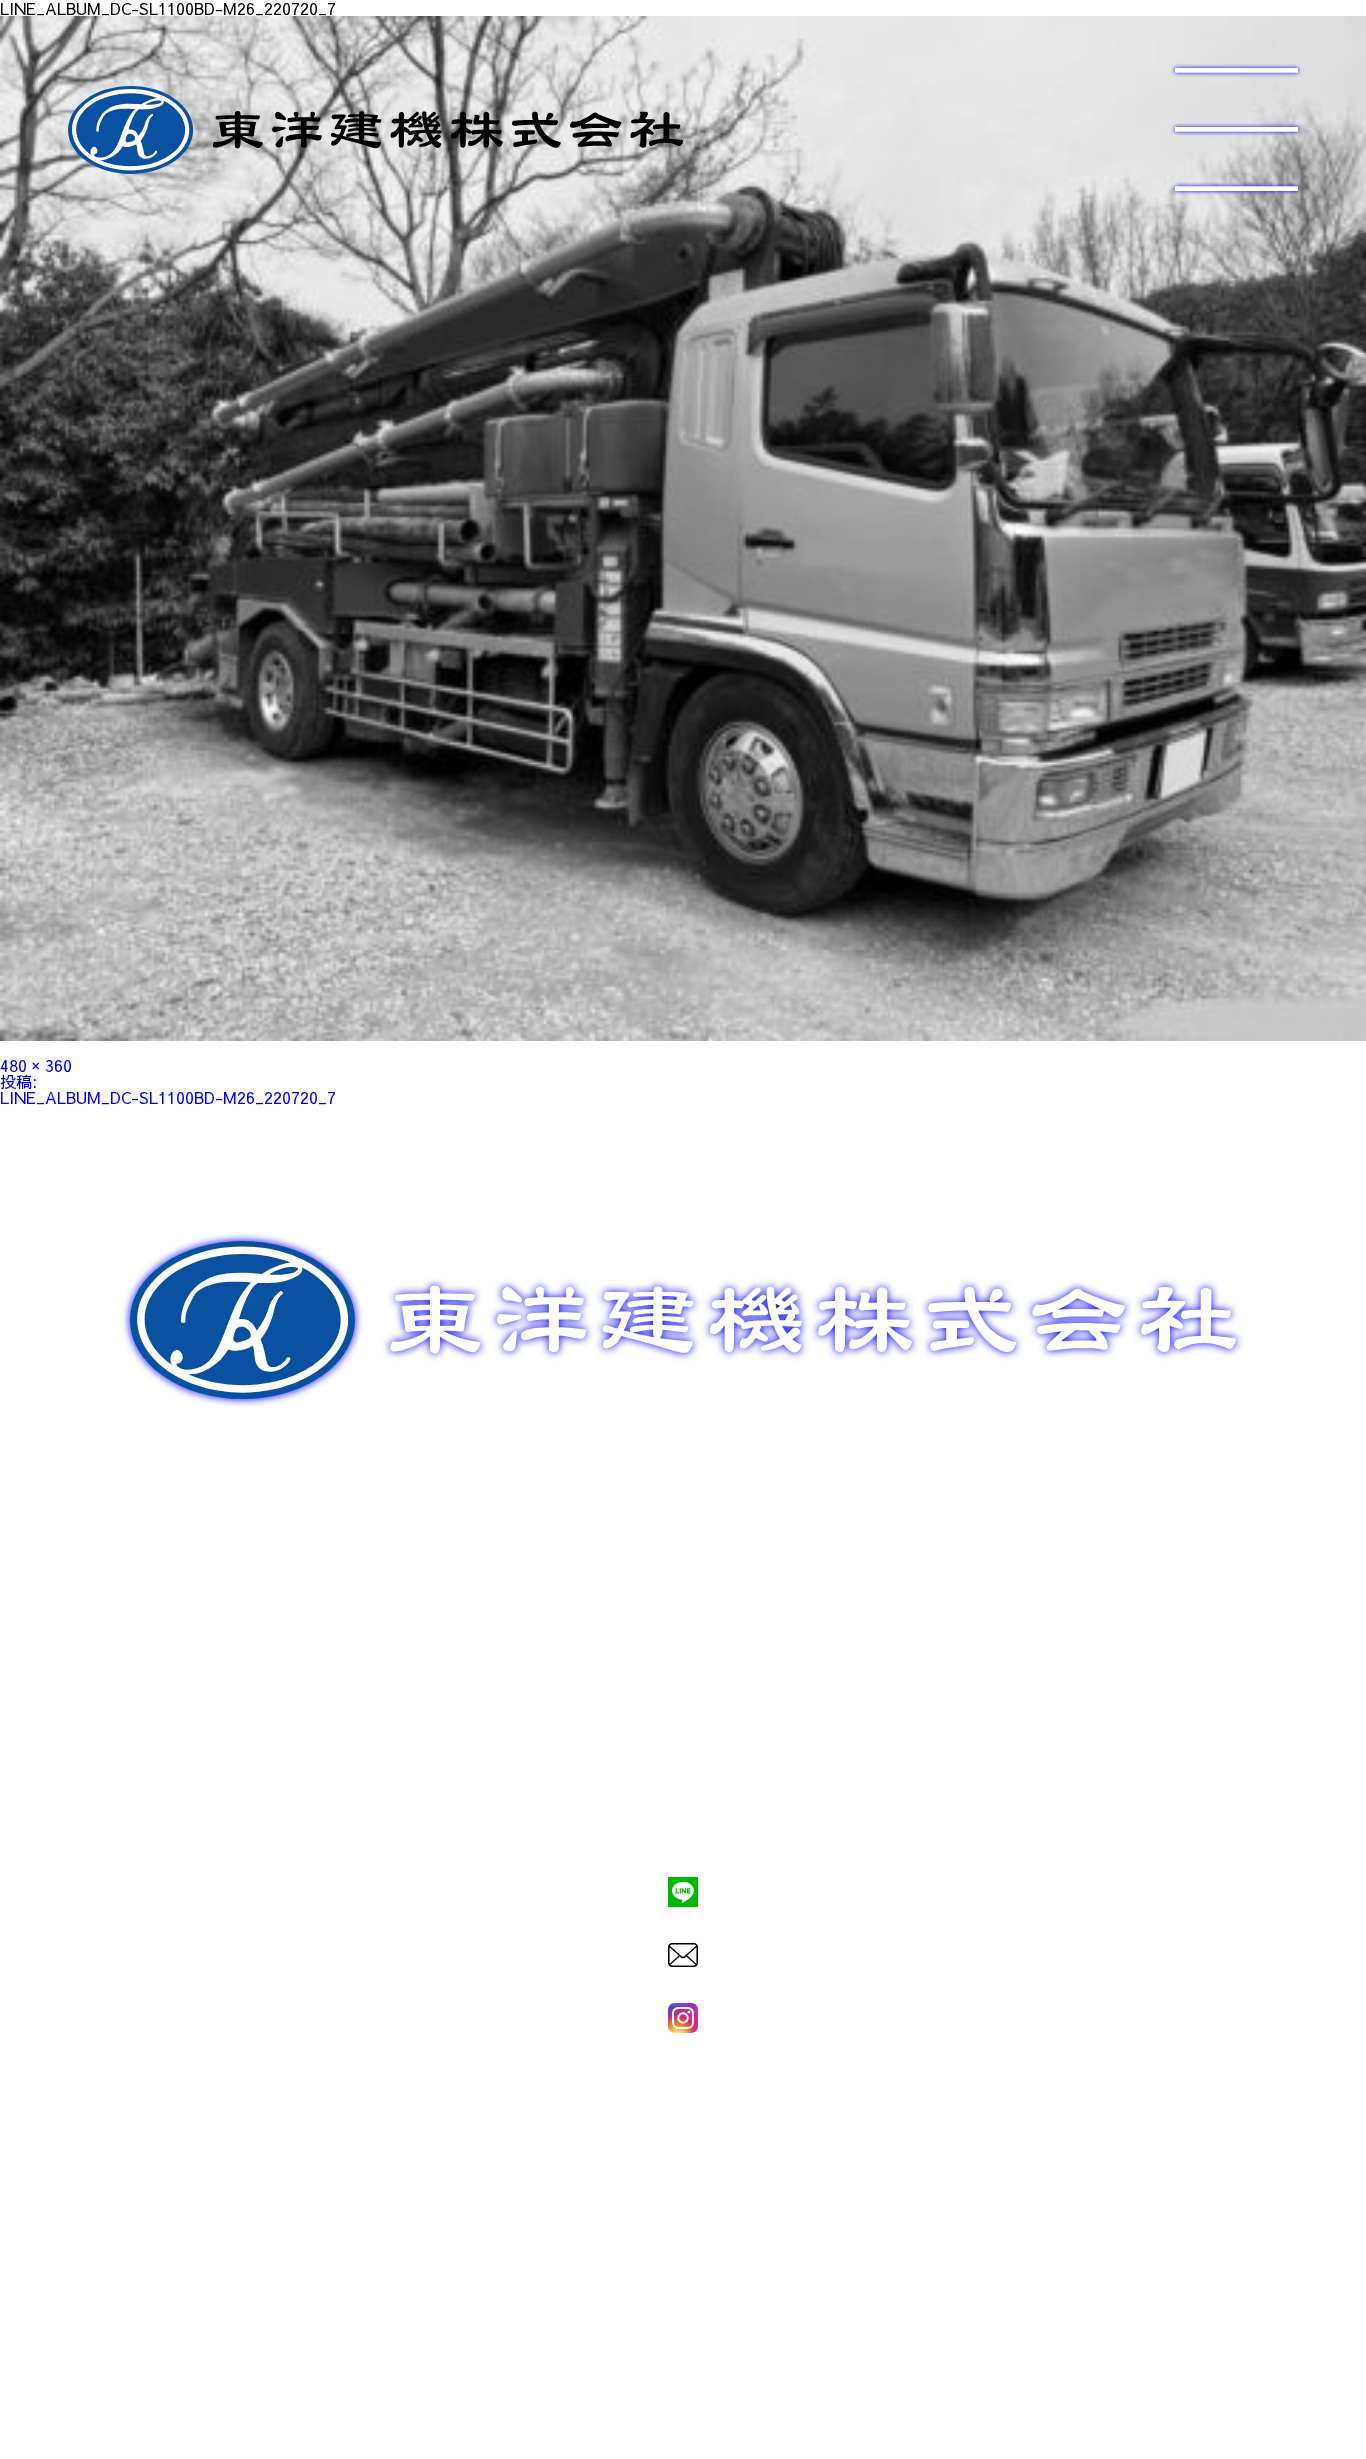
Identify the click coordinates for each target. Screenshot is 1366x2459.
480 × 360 (36, 1065)
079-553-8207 (683, 1823)
